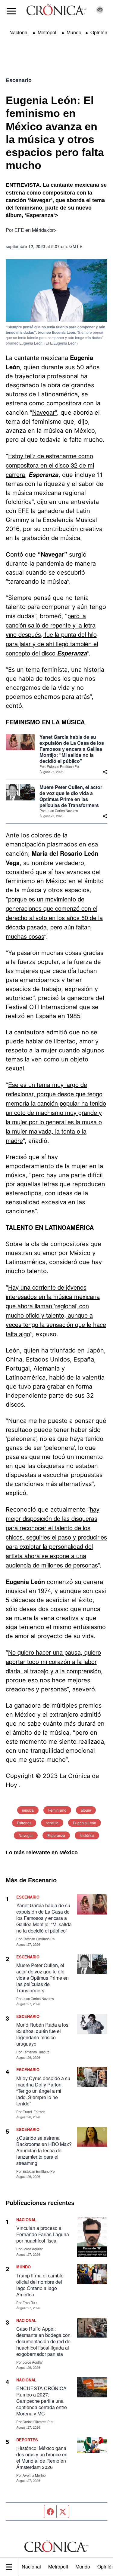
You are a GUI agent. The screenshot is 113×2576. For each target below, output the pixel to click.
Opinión (99, 32)
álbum (86, 1810)
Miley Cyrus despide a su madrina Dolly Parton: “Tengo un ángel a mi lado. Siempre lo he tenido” (43, 2091)
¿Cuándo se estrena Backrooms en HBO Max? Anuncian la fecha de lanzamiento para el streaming (44, 2150)
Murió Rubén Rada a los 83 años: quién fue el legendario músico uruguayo (42, 2034)
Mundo (83, 2567)
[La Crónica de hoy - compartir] (105, 772)
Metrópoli (58, 2567)
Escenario (19, 80)
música (28, 1810)
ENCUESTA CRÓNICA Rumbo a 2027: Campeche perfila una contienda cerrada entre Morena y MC (42, 2401)
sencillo (52, 1823)
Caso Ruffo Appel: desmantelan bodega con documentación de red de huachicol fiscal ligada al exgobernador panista (43, 2341)
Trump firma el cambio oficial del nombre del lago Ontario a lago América (40, 2285)
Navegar (26, 1835)
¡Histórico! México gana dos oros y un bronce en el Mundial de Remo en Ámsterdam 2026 (42, 2458)
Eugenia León (85, 1823)
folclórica (87, 1835)
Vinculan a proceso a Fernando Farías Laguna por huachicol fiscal (43, 2234)
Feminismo (57, 1810)
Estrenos (24, 1823)
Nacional (31, 2567)
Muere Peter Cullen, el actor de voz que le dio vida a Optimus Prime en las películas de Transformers (71, 796)
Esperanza (56, 1835)
